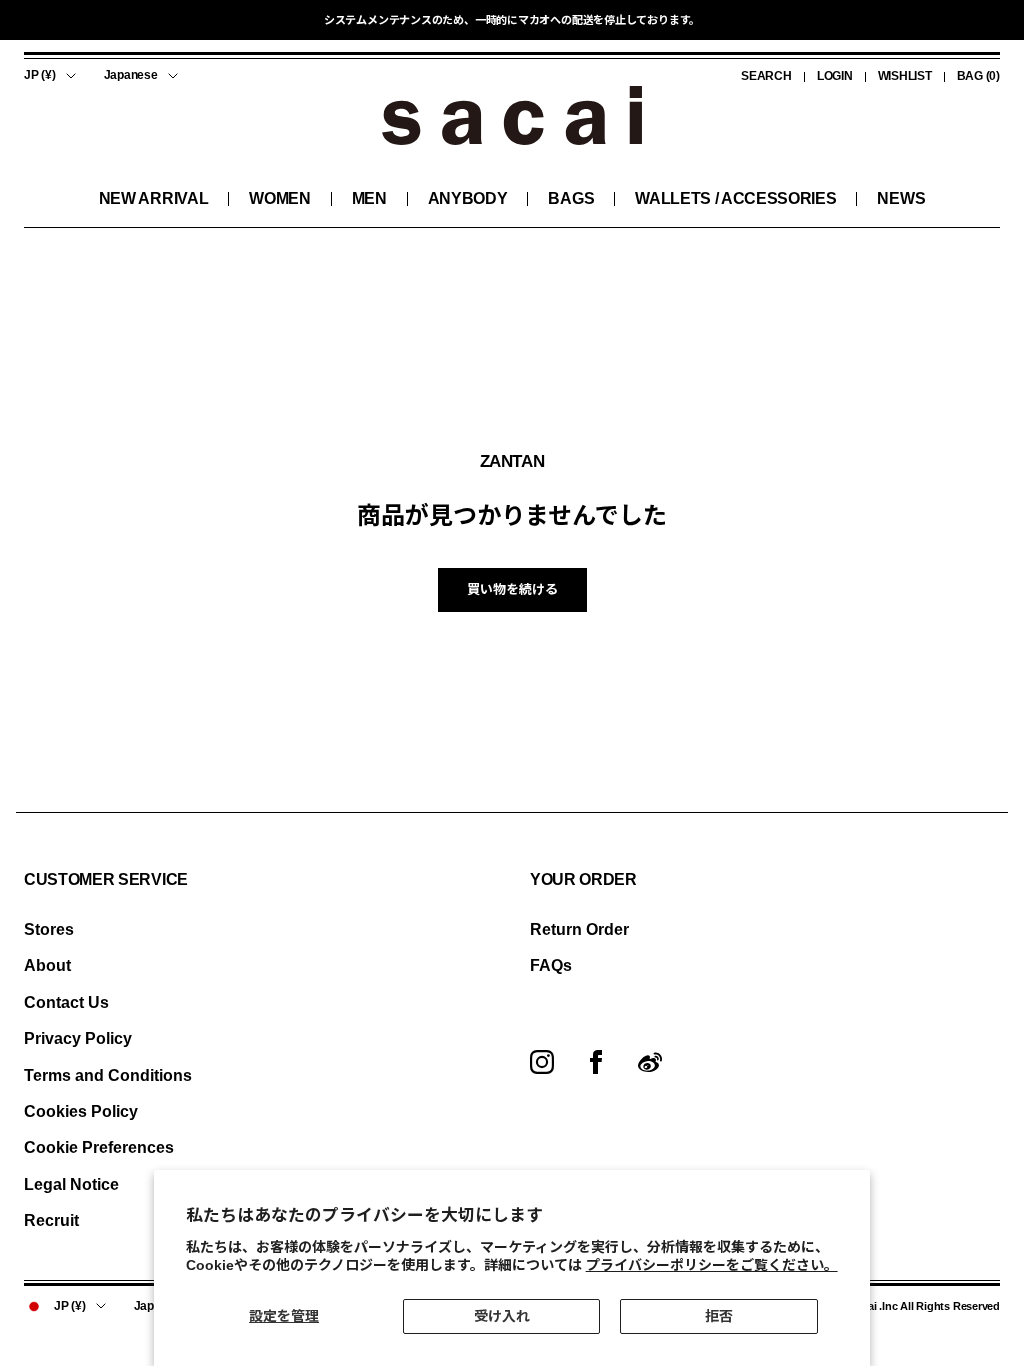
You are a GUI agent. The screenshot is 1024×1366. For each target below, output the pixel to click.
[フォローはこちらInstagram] (542, 1062)
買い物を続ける (512, 589)
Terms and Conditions (108, 1075)
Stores (49, 929)
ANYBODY (468, 198)
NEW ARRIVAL (153, 198)
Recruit (51, 1220)
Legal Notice (71, 1184)
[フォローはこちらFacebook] (596, 1062)
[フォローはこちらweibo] (650, 1062)
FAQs (551, 965)
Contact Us (66, 1002)
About (47, 965)
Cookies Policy (81, 1111)
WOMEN (279, 198)
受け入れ (502, 1316)
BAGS (571, 198)
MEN (369, 198)
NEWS (901, 198)
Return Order (579, 929)
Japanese (131, 75)
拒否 (719, 1316)
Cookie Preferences (99, 1147)
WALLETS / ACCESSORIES (735, 198)
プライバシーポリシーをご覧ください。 (712, 1265)
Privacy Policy (78, 1038)
